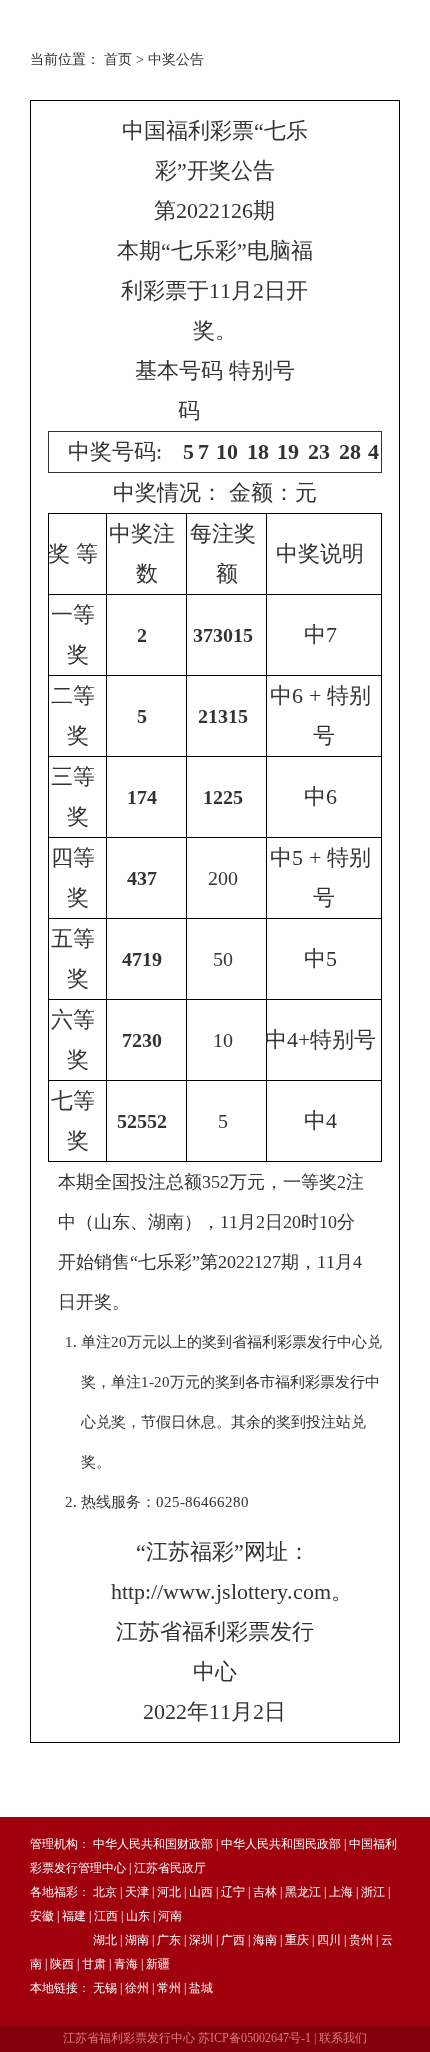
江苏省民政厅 (170, 1868)
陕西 (62, 1964)
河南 (170, 1916)
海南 (265, 1940)
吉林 (265, 1892)
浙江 (373, 1892)
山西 (201, 1892)
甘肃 (94, 1964)
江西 (106, 1916)
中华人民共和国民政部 (281, 1844)
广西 (233, 1940)
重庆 (297, 1940)
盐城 (201, 1988)
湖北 (105, 1940)
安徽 (42, 1916)
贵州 (361, 1940)
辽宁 (233, 1892)
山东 (138, 1916)
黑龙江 (303, 1892)
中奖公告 (176, 59)
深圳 (201, 1940)
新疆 (158, 1964)
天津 (137, 1892)
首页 (118, 59)
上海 (341, 1892)
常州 (169, 1988)
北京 (105, 1892)
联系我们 (343, 2038)
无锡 (105, 1988)
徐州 (137, 1988)
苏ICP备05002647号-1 (254, 2038)
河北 (169, 1892)
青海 (126, 1964)
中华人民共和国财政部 (153, 1844)
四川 (329, 1940)
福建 (74, 1916)
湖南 (137, 1940)
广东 (169, 1940)
